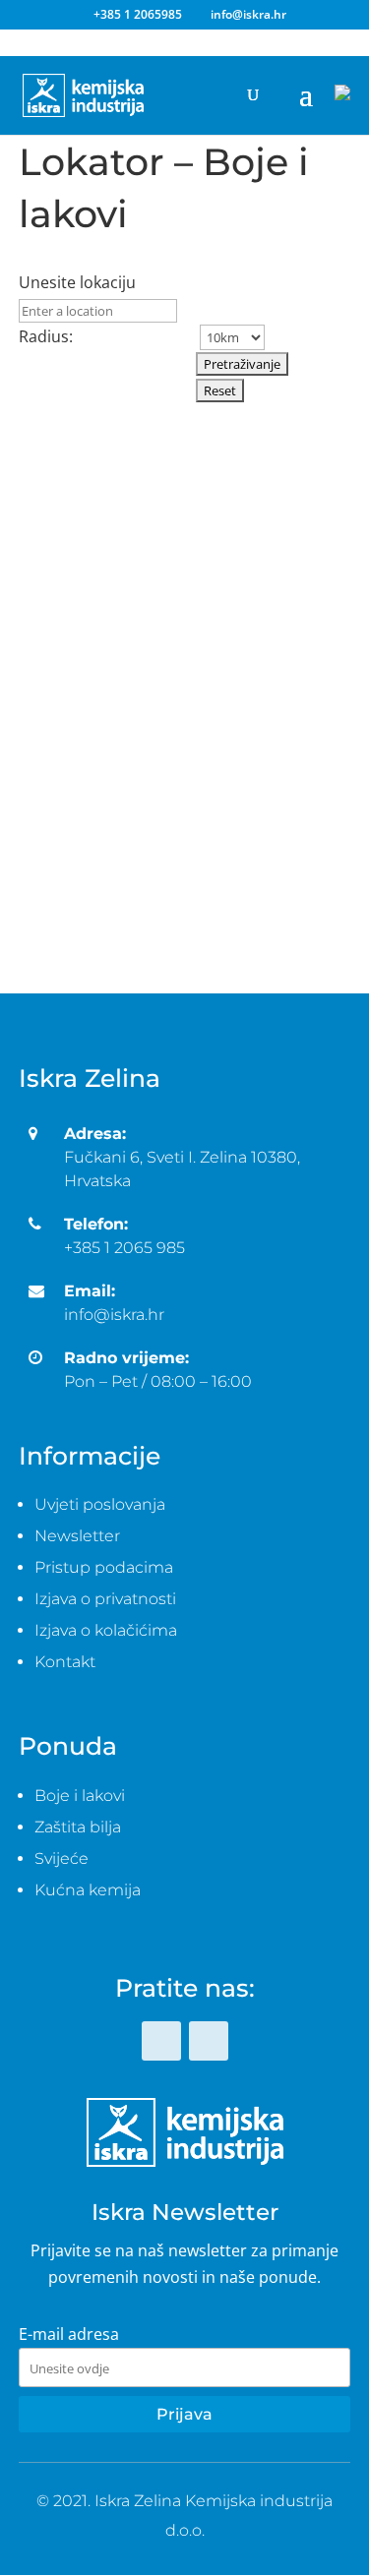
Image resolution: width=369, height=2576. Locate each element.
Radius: (46, 336)
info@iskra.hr (114, 1315)
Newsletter (77, 1536)
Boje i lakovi (80, 1796)
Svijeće (61, 1858)
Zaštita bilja (78, 1827)
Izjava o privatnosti (105, 1599)
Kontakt (65, 1662)
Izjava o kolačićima (106, 1630)
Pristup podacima (104, 1567)
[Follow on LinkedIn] (209, 2041)
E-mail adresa (69, 2334)
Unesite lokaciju (77, 282)
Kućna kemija (88, 1890)
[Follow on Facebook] (161, 2041)
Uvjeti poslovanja (100, 1504)
